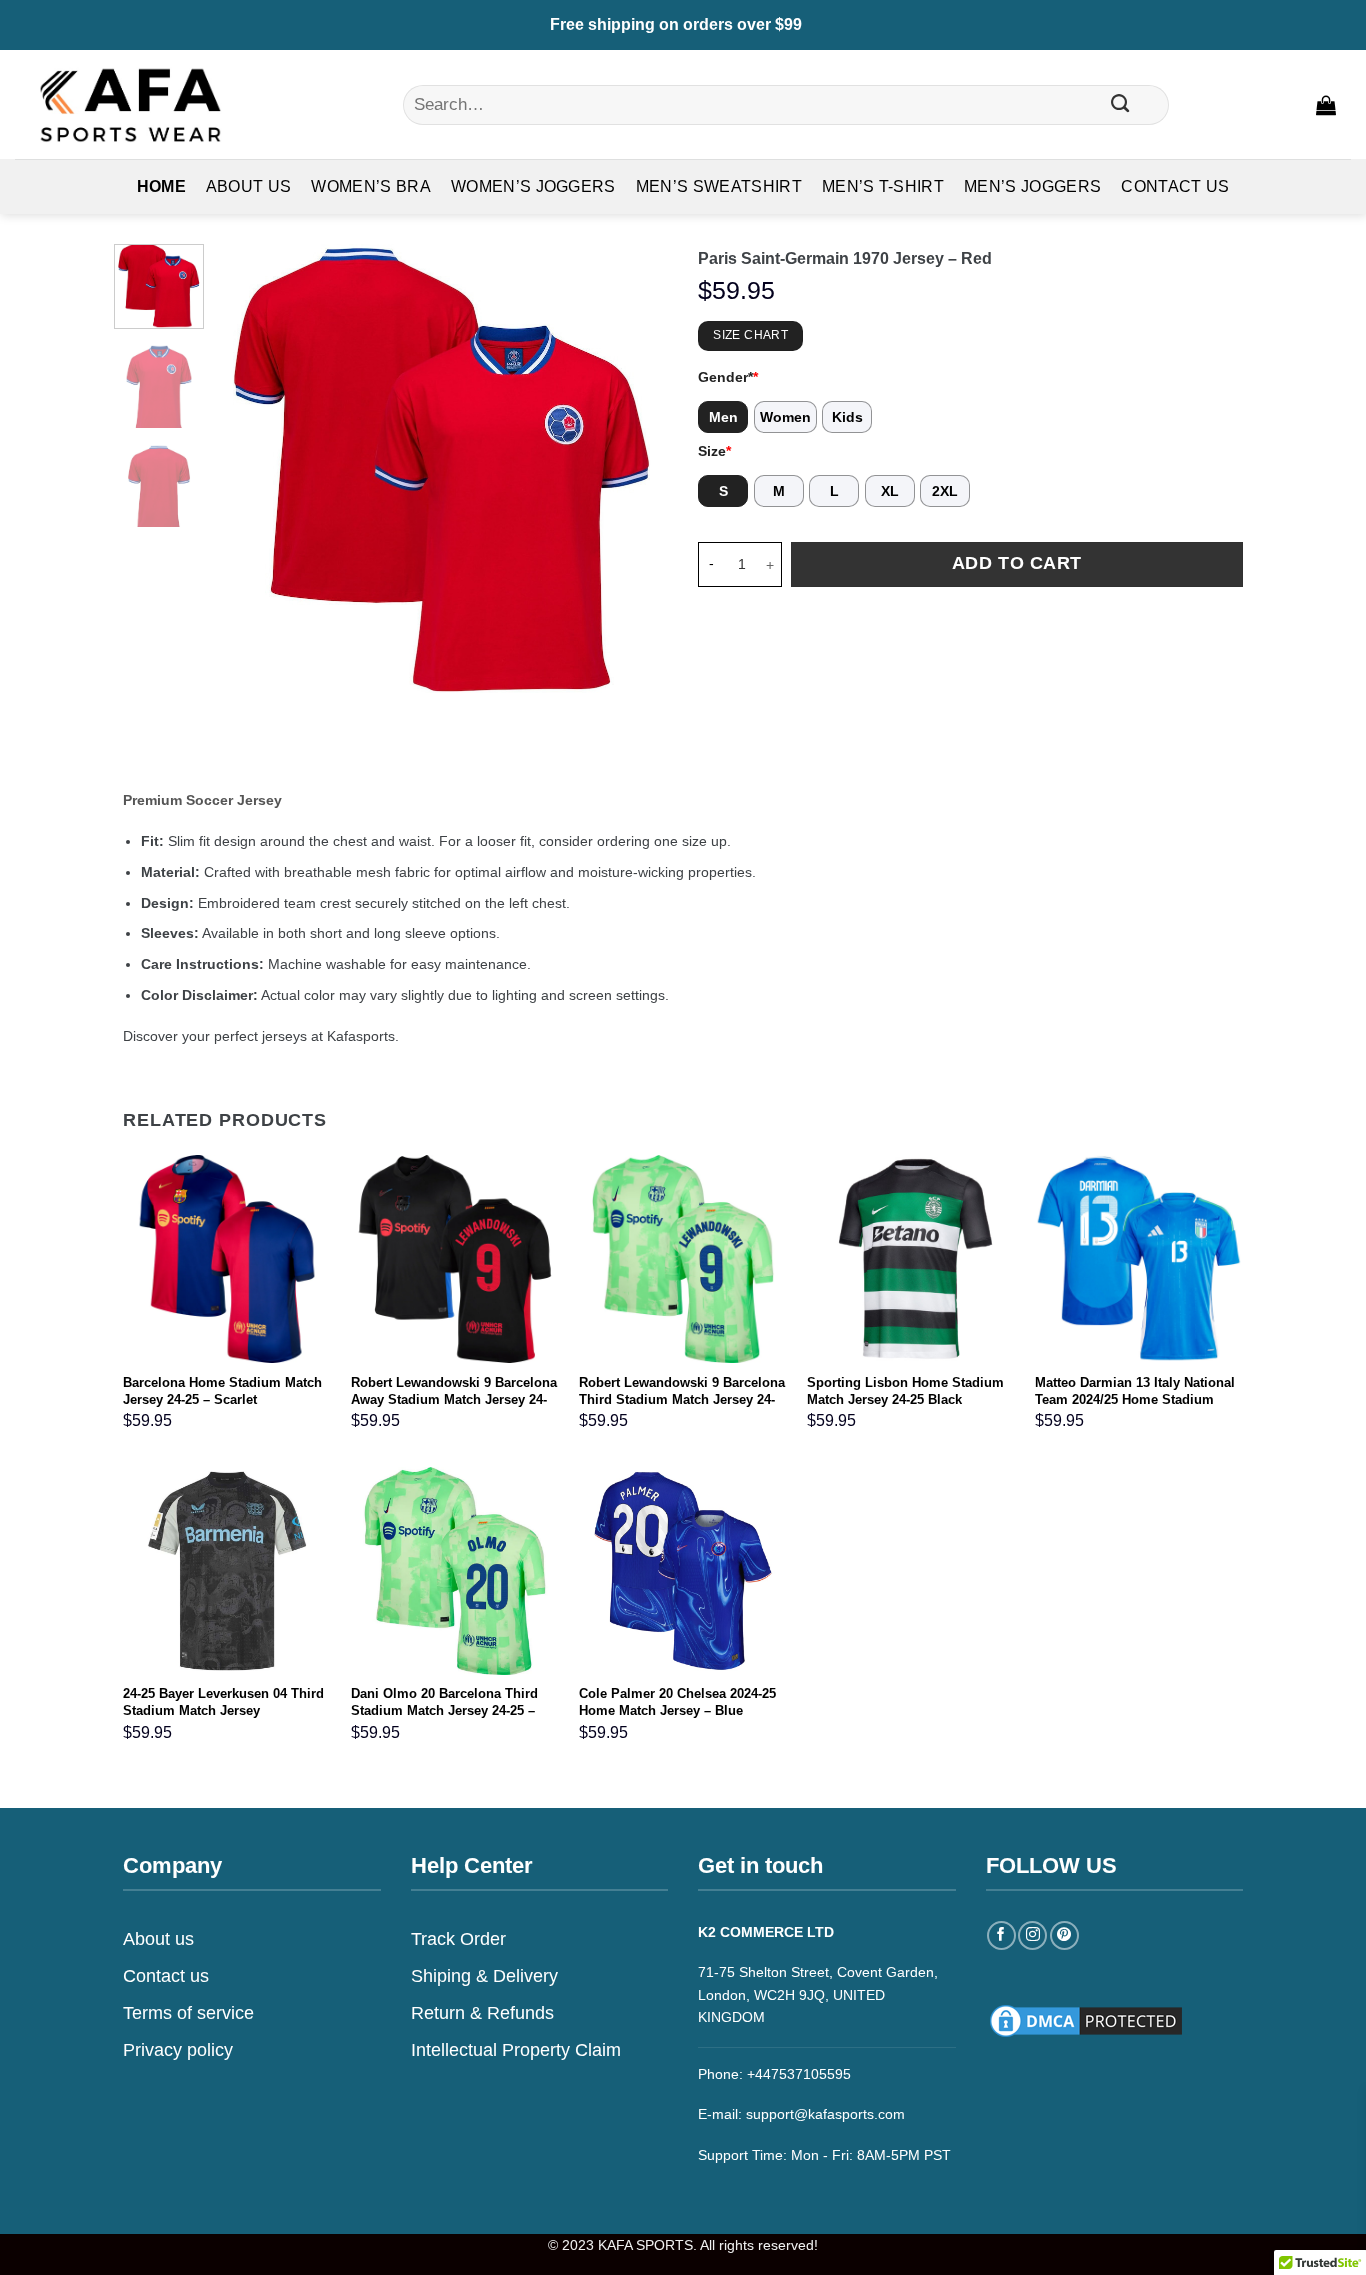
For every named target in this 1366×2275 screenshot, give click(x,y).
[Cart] (1326, 105)
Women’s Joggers (533, 186)
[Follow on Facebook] (1001, 1935)
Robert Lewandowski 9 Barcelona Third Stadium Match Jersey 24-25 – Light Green (682, 1399)
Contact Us (1175, 186)
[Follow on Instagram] (1032, 1935)
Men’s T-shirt (883, 186)
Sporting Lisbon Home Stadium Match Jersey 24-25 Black (905, 1391)
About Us (249, 186)
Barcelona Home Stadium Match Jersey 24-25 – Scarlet (222, 1391)
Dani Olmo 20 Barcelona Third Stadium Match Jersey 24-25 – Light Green (444, 1710)
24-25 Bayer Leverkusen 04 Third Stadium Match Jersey (223, 1702)
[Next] (634, 469)
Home (161, 186)
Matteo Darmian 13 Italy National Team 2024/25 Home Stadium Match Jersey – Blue (1135, 1399)
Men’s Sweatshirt (719, 186)
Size (714, 451)
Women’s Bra (371, 186)
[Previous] (251, 469)
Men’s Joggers (1032, 186)
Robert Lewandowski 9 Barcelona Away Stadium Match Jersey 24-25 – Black (454, 1399)
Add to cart (1017, 563)
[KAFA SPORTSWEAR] (130, 104)
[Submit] (1121, 105)
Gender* (728, 377)
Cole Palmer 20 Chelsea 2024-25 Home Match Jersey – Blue (677, 1702)
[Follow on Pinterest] (1064, 1935)
